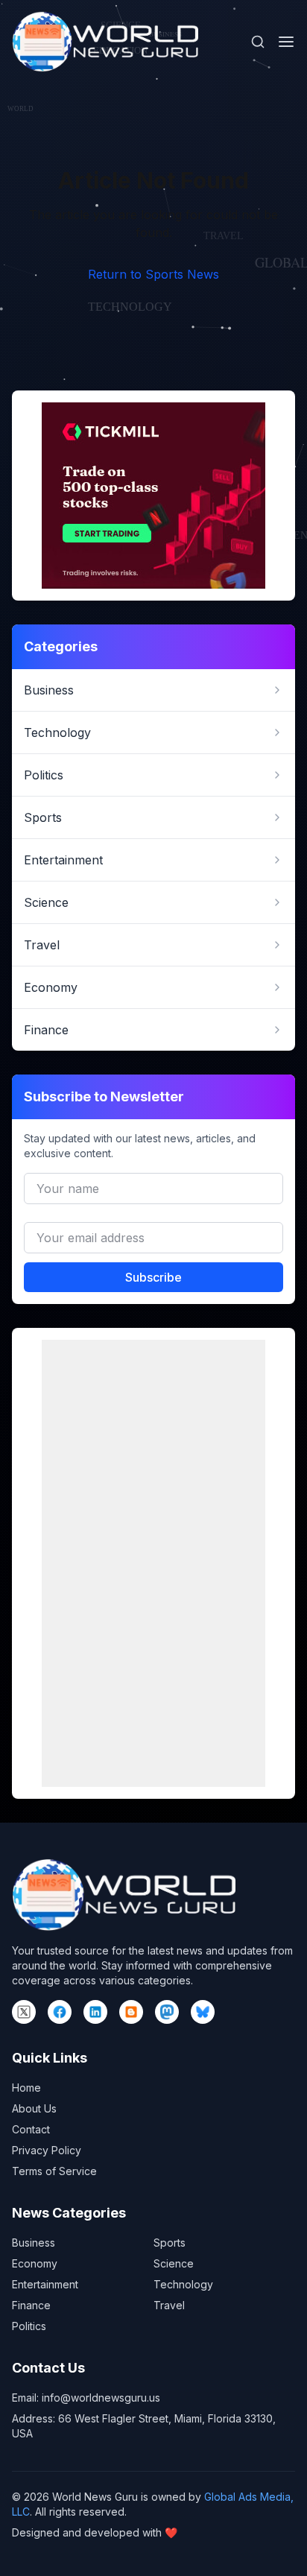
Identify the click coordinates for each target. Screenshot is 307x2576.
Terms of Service (54, 2171)
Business (34, 2243)
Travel (169, 2305)
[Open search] (258, 42)
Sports (170, 2243)
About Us (34, 2108)
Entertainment (45, 2284)
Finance (31, 2305)
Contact (31, 2129)
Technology (183, 2284)
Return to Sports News (153, 274)
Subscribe (153, 1277)
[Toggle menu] (286, 42)
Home (26, 2088)
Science (174, 2263)
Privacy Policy (47, 2150)
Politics (29, 2326)
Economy (35, 2263)
